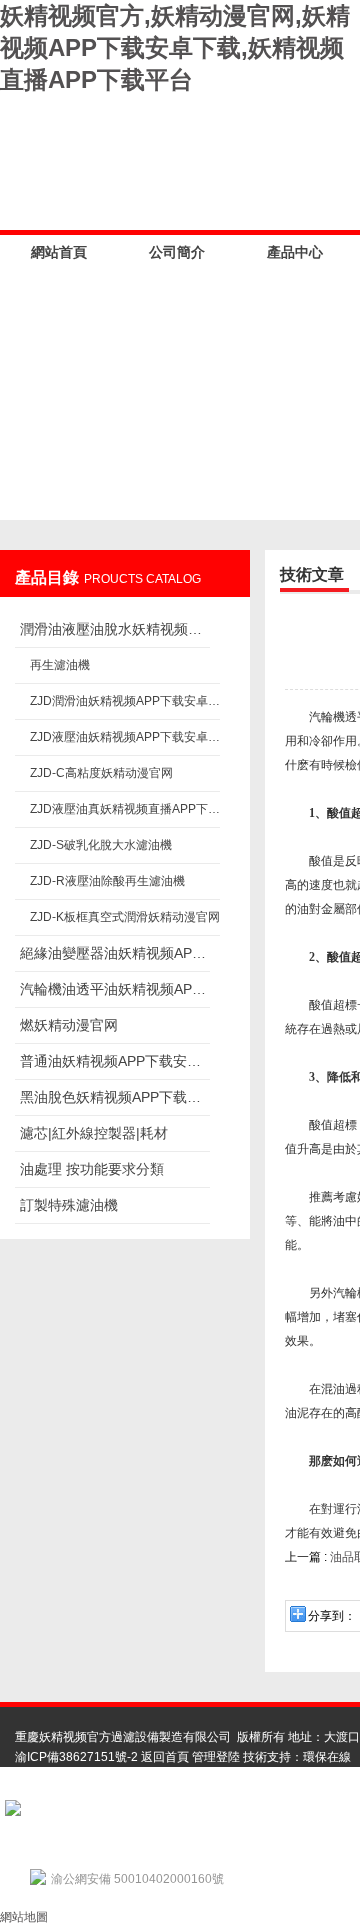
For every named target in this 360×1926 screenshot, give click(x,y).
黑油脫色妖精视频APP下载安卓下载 (115, 1097)
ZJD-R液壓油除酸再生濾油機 (107, 881)
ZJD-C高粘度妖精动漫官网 (101, 773)
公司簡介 (177, 252)
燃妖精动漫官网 (69, 1025)
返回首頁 (165, 1757)
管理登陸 (216, 1757)
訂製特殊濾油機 (69, 1205)
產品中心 (295, 252)
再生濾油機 (60, 665)
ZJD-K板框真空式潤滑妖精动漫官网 (125, 917)
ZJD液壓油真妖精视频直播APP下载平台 (125, 809)
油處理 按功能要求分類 (92, 1169)
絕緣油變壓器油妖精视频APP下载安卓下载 (115, 953)
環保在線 (327, 1757)
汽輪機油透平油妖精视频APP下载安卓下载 (115, 989)
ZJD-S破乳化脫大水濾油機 (101, 845)
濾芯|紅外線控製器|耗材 (94, 1133)
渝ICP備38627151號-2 (76, 1757)
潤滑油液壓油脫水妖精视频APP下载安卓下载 (115, 629)
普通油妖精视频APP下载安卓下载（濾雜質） (115, 1061)
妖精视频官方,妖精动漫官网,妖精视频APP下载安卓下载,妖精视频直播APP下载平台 (175, 47)
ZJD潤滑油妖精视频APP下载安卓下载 (125, 701)
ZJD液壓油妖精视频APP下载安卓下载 (125, 737)
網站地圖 (24, 1917)
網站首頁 (59, 252)
